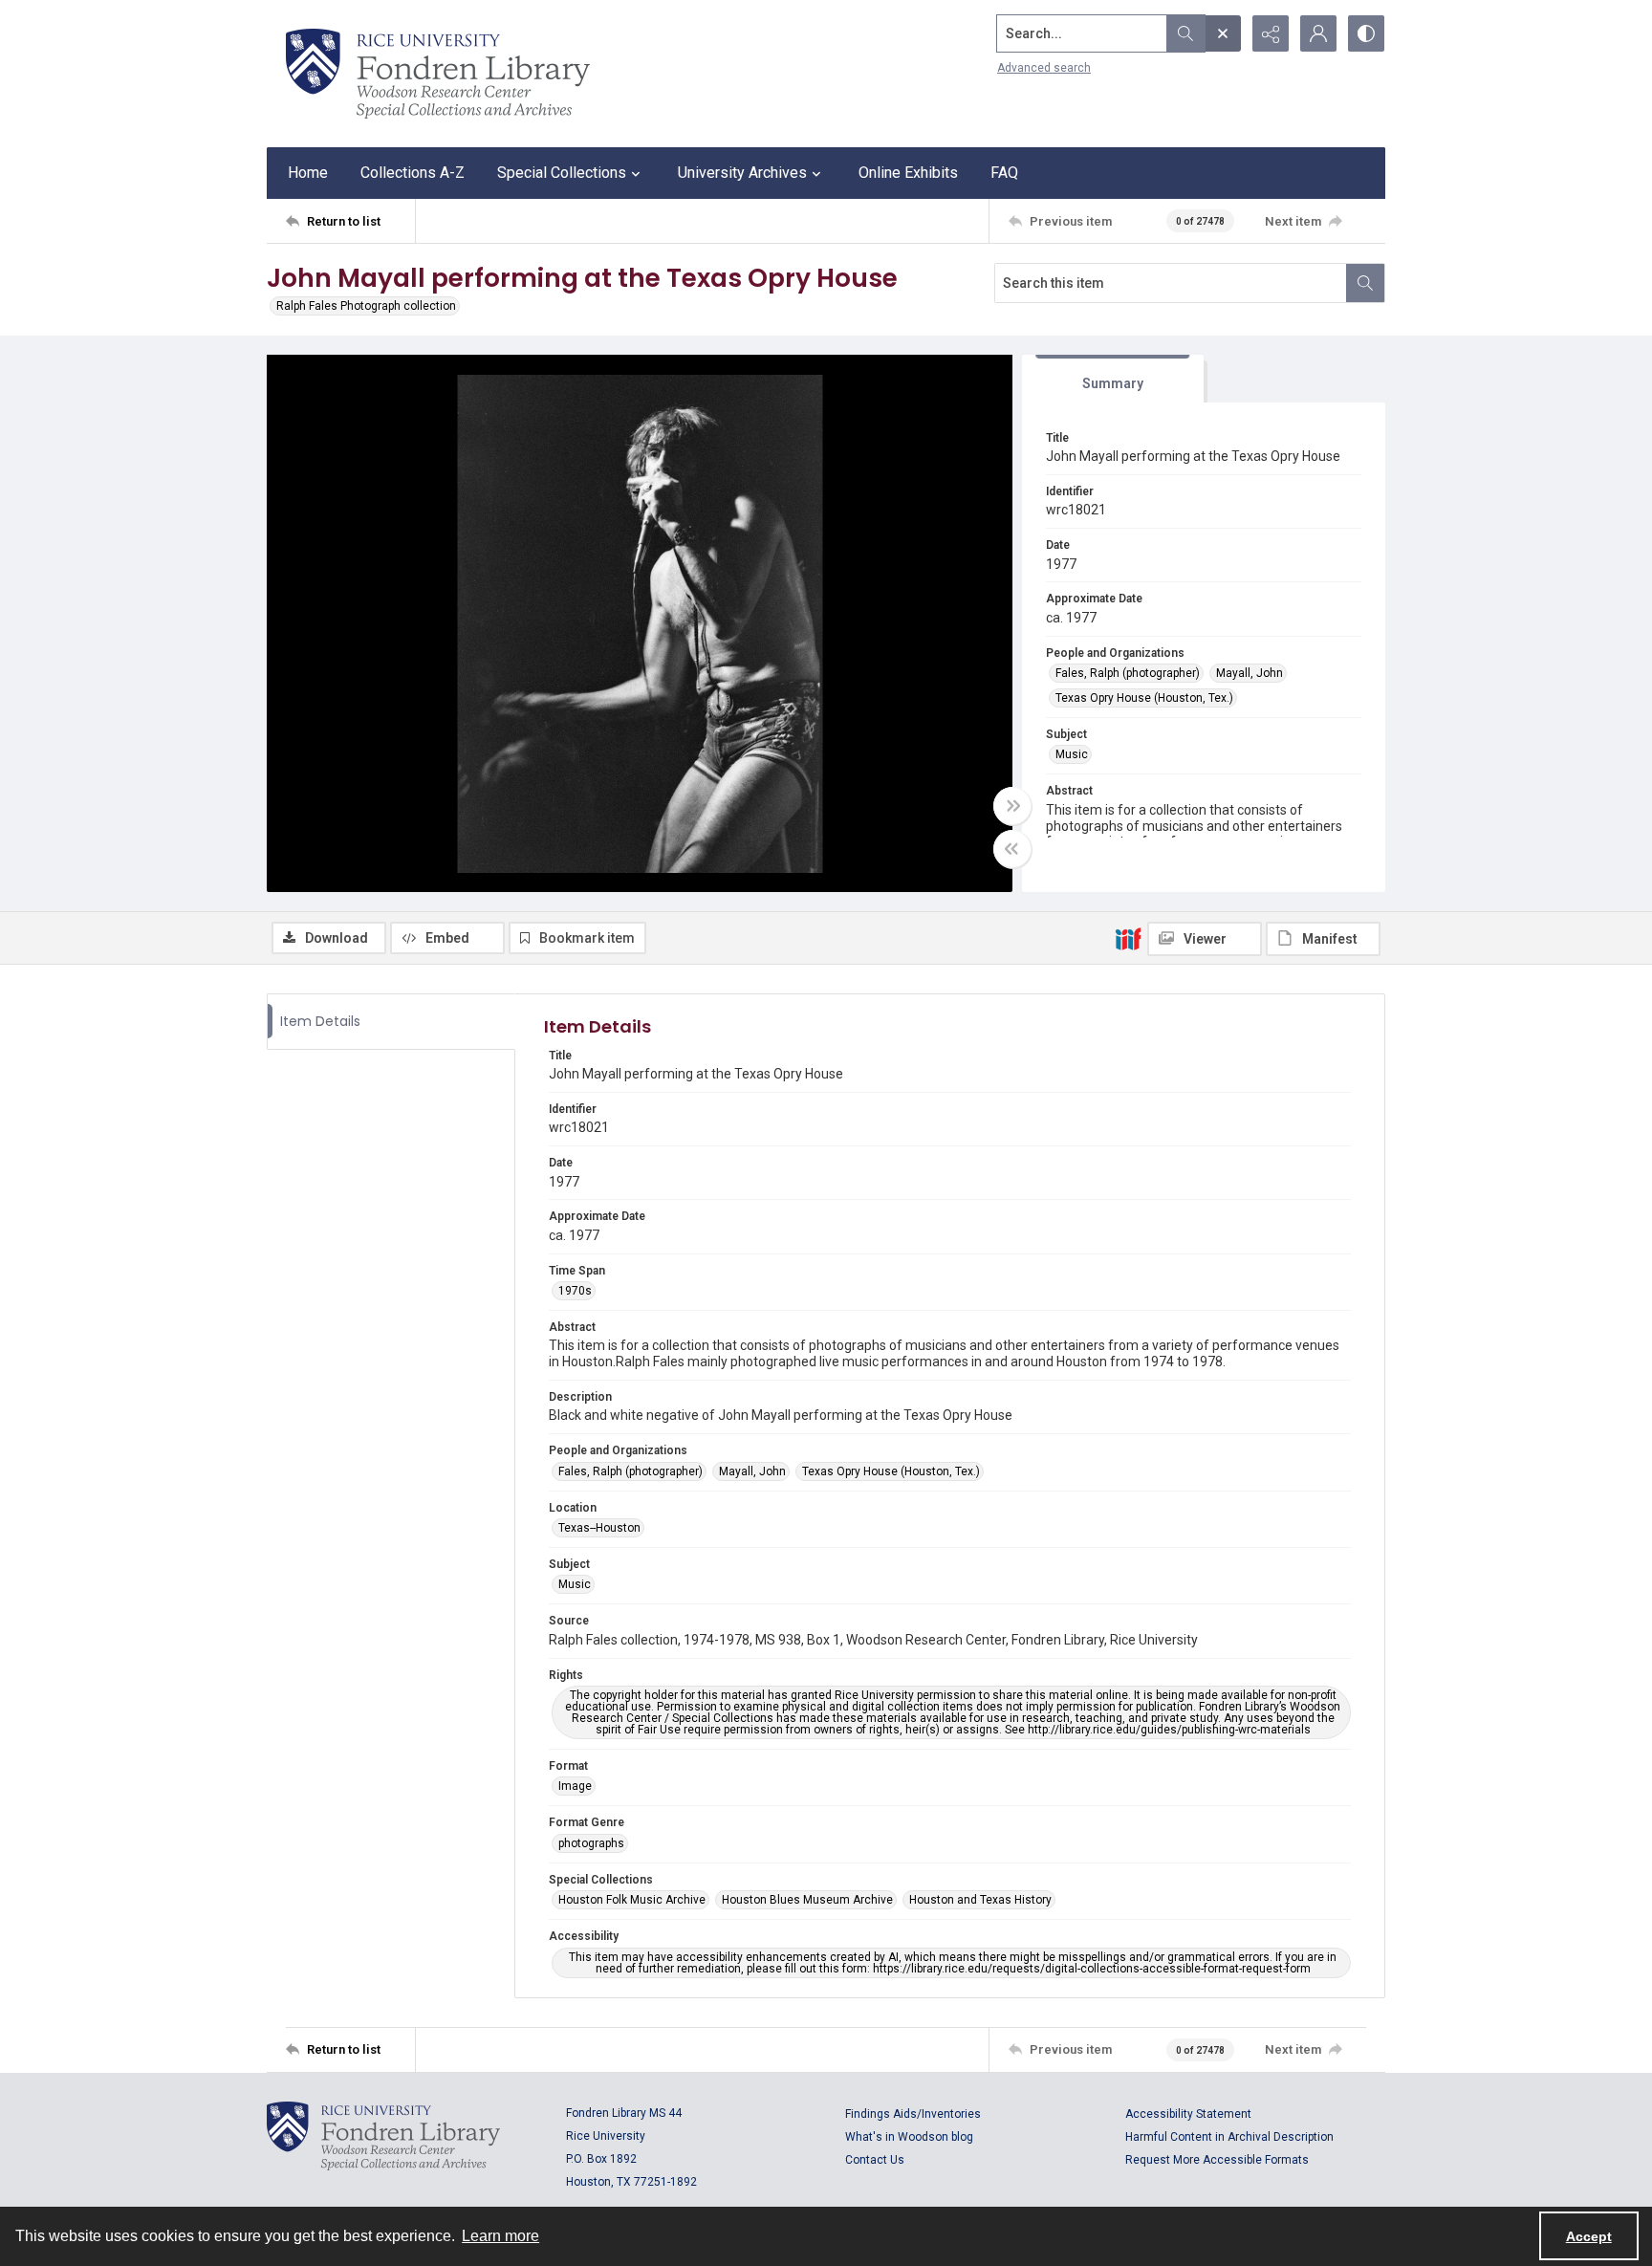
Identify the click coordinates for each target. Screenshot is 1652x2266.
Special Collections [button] (562, 173)
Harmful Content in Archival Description (1229, 2137)
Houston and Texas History (980, 1900)
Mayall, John (1250, 673)
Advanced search (1044, 68)
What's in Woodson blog (909, 2137)
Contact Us (875, 2160)
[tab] (1113, 379)
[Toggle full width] (1012, 806)
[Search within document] (1365, 283)
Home (308, 173)
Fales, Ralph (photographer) (1128, 673)
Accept (1589, 2236)
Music (1072, 754)
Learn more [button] (500, 2236)
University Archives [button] (742, 173)
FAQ (1004, 173)
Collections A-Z (413, 173)
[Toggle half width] (1012, 849)
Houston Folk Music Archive (632, 1900)
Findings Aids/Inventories (913, 2114)
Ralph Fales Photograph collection (366, 306)
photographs (591, 1843)
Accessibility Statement (1188, 2114)
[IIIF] (1128, 938)
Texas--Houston (599, 1528)
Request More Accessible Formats (1217, 2160)
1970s (575, 1291)
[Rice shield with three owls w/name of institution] (438, 74)
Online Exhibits (908, 173)
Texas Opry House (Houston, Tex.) (1144, 698)
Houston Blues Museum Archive (807, 1900)
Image (575, 1786)
